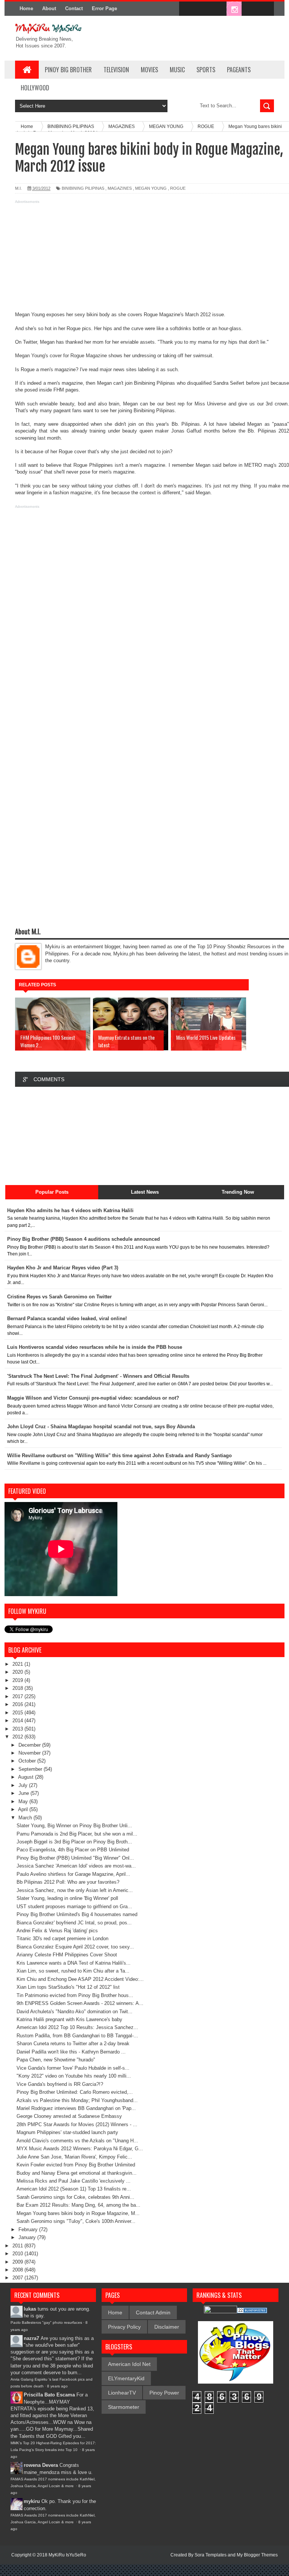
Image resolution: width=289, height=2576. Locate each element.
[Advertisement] (144, 259)
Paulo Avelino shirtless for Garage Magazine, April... (73, 1874)
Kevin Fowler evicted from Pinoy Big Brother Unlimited (76, 2165)
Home (26, 8)
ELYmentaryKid (126, 2378)
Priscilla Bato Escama (49, 2395)
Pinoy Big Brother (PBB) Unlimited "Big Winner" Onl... (75, 1858)
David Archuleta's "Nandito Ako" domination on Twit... (75, 2012)
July (24, 1785)
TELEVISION (116, 70)
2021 (18, 1664)
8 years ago (57, 2386)
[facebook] (187, 9)
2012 (18, 1737)
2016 (18, 1704)
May (24, 1801)
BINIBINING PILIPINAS (83, 188)
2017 (18, 1696)
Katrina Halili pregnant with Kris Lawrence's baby (69, 2019)
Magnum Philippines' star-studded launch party (67, 2132)
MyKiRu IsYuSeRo (67, 2555)
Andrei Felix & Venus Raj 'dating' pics (57, 1931)
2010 (18, 2254)
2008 (18, 2270)
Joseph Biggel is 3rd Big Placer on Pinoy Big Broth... (74, 1842)
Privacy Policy (124, 2327)
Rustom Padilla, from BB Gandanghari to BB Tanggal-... (77, 2036)
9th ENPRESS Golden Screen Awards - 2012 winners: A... (80, 2003)
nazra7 (31, 2338)
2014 (18, 1721)
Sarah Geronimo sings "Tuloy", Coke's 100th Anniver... (76, 2221)
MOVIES (149, 70)
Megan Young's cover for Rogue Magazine (61, 356)
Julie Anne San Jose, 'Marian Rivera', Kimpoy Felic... (74, 2157)
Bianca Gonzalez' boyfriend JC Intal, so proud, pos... (74, 1923)
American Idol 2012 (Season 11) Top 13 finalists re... (74, 2189)
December (30, 1745)
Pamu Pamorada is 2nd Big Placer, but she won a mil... (77, 1834)
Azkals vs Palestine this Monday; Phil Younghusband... (77, 2100)
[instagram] (234, 9)
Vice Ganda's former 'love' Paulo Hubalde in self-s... (73, 2068)
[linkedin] (250, 9)
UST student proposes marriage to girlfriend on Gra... (74, 1906)
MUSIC (177, 70)
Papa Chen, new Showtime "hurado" (56, 2060)
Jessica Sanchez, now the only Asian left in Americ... (75, 1890)
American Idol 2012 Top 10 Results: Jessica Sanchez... (77, 2027)
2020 (18, 1672)
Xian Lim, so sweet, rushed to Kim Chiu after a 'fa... (73, 1971)
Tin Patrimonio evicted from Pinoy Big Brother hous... (75, 1995)
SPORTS (206, 70)
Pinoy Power (164, 2393)
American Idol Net (129, 2364)
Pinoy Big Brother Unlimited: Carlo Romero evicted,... (75, 2092)
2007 (18, 2278)
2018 (18, 1688)
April (24, 1809)
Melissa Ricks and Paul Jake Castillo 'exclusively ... (74, 2181)
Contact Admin (153, 2312)
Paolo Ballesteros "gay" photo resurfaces (46, 2322)
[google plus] (266, 9)
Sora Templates (211, 2555)
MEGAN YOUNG (151, 188)
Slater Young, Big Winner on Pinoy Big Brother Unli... (74, 1826)
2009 (18, 2262)
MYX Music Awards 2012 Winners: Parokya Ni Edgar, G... (80, 2149)
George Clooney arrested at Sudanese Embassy (69, 2116)
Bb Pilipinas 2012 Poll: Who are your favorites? (68, 1882)
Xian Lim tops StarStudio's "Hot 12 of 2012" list (68, 1987)
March (26, 1818)
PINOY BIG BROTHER (68, 70)
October (28, 1761)
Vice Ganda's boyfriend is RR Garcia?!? (60, 2084)
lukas (30, 2309)
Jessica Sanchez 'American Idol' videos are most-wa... (76, 1866)
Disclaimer (167, 2327)
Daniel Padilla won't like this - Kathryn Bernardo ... (71, 2052)
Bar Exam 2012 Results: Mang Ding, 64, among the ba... (78, 2205)
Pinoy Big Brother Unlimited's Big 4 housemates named (77, 1914)
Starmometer (124, 2407)
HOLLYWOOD (35, 88)
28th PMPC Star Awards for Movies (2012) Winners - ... (77, 2124)
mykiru (32, 2501)
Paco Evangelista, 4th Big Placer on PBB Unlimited (73, 1850)
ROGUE (178, 188)
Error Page (104, 8)
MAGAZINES (120, 188)
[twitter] (202, 9)
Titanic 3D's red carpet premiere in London (62, 1938)
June (24, 1793)
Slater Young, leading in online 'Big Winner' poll (67, 1898)
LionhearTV (122, 2393)
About (49, 8)
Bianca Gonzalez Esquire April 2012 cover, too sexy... (75, 1947)
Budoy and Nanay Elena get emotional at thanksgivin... (77, 2173)
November (30, 1753)
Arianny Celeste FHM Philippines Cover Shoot (67, 1955)
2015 (18, 1713)
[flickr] (218, 9)
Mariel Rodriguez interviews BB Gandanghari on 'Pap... (76, 2108)
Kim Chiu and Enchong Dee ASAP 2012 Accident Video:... (80, 1979)
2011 (18, 2246)
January (28, 2237)
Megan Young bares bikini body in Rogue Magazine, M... (78, 2213)
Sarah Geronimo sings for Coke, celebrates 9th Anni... (75, 2197)
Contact (74, 8)
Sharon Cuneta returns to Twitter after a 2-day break (73, 2044)
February (29, 2229)
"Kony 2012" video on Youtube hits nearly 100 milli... (74, 2076)
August (27, 1777)
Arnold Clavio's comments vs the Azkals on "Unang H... (77, 2141)
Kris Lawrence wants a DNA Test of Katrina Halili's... (74, 1963)
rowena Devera (41, 2465)
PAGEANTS (239, 70)
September (31, 1769)
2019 (18, 1680)
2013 (18, 1729)
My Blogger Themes (257, 2555)
